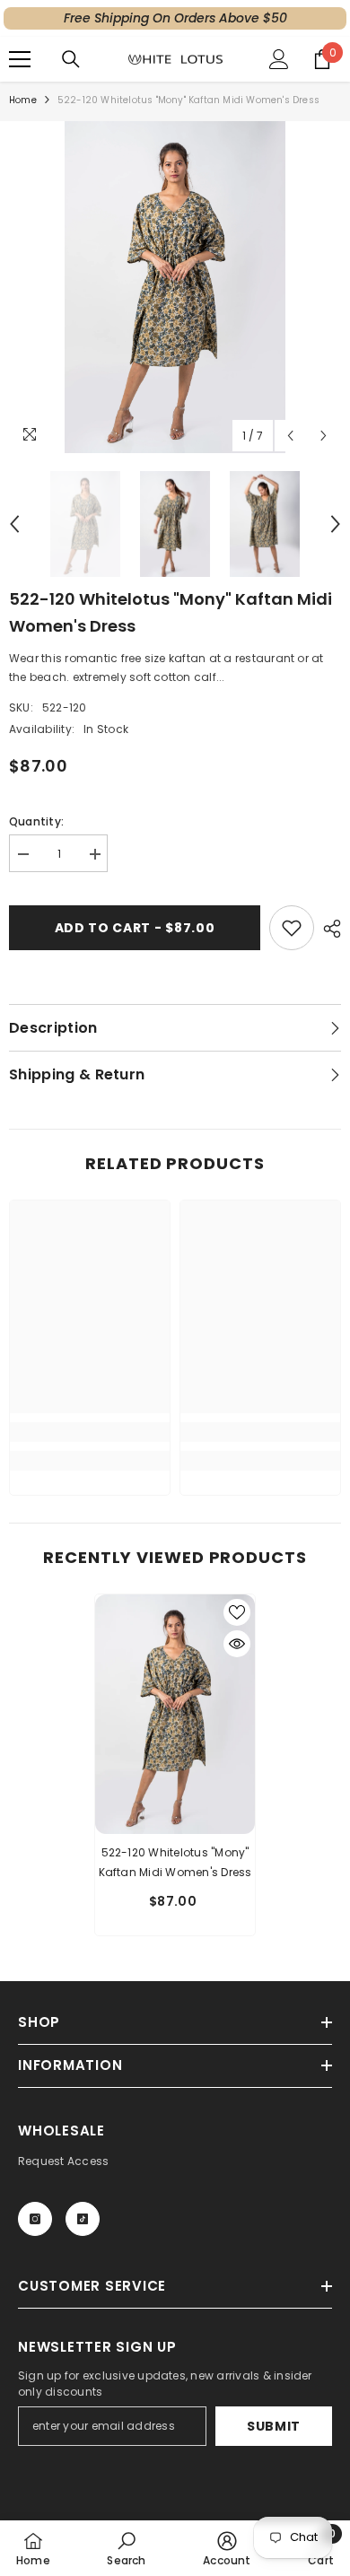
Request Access (63, 2161)
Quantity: (36, 821)
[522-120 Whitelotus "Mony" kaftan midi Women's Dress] (175, 1714)
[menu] (20, 59)
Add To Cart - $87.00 (135, 928)
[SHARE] (328, 929)
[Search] (71, 59)
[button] (290, 436)
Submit (274, 2426)
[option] (175, 287)
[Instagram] (35, 2219)
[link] (90, 1432)
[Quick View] (237, 1644)
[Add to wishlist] (292, 928)
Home (23, 100)
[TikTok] (83, 2219)
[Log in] (279, 59)
